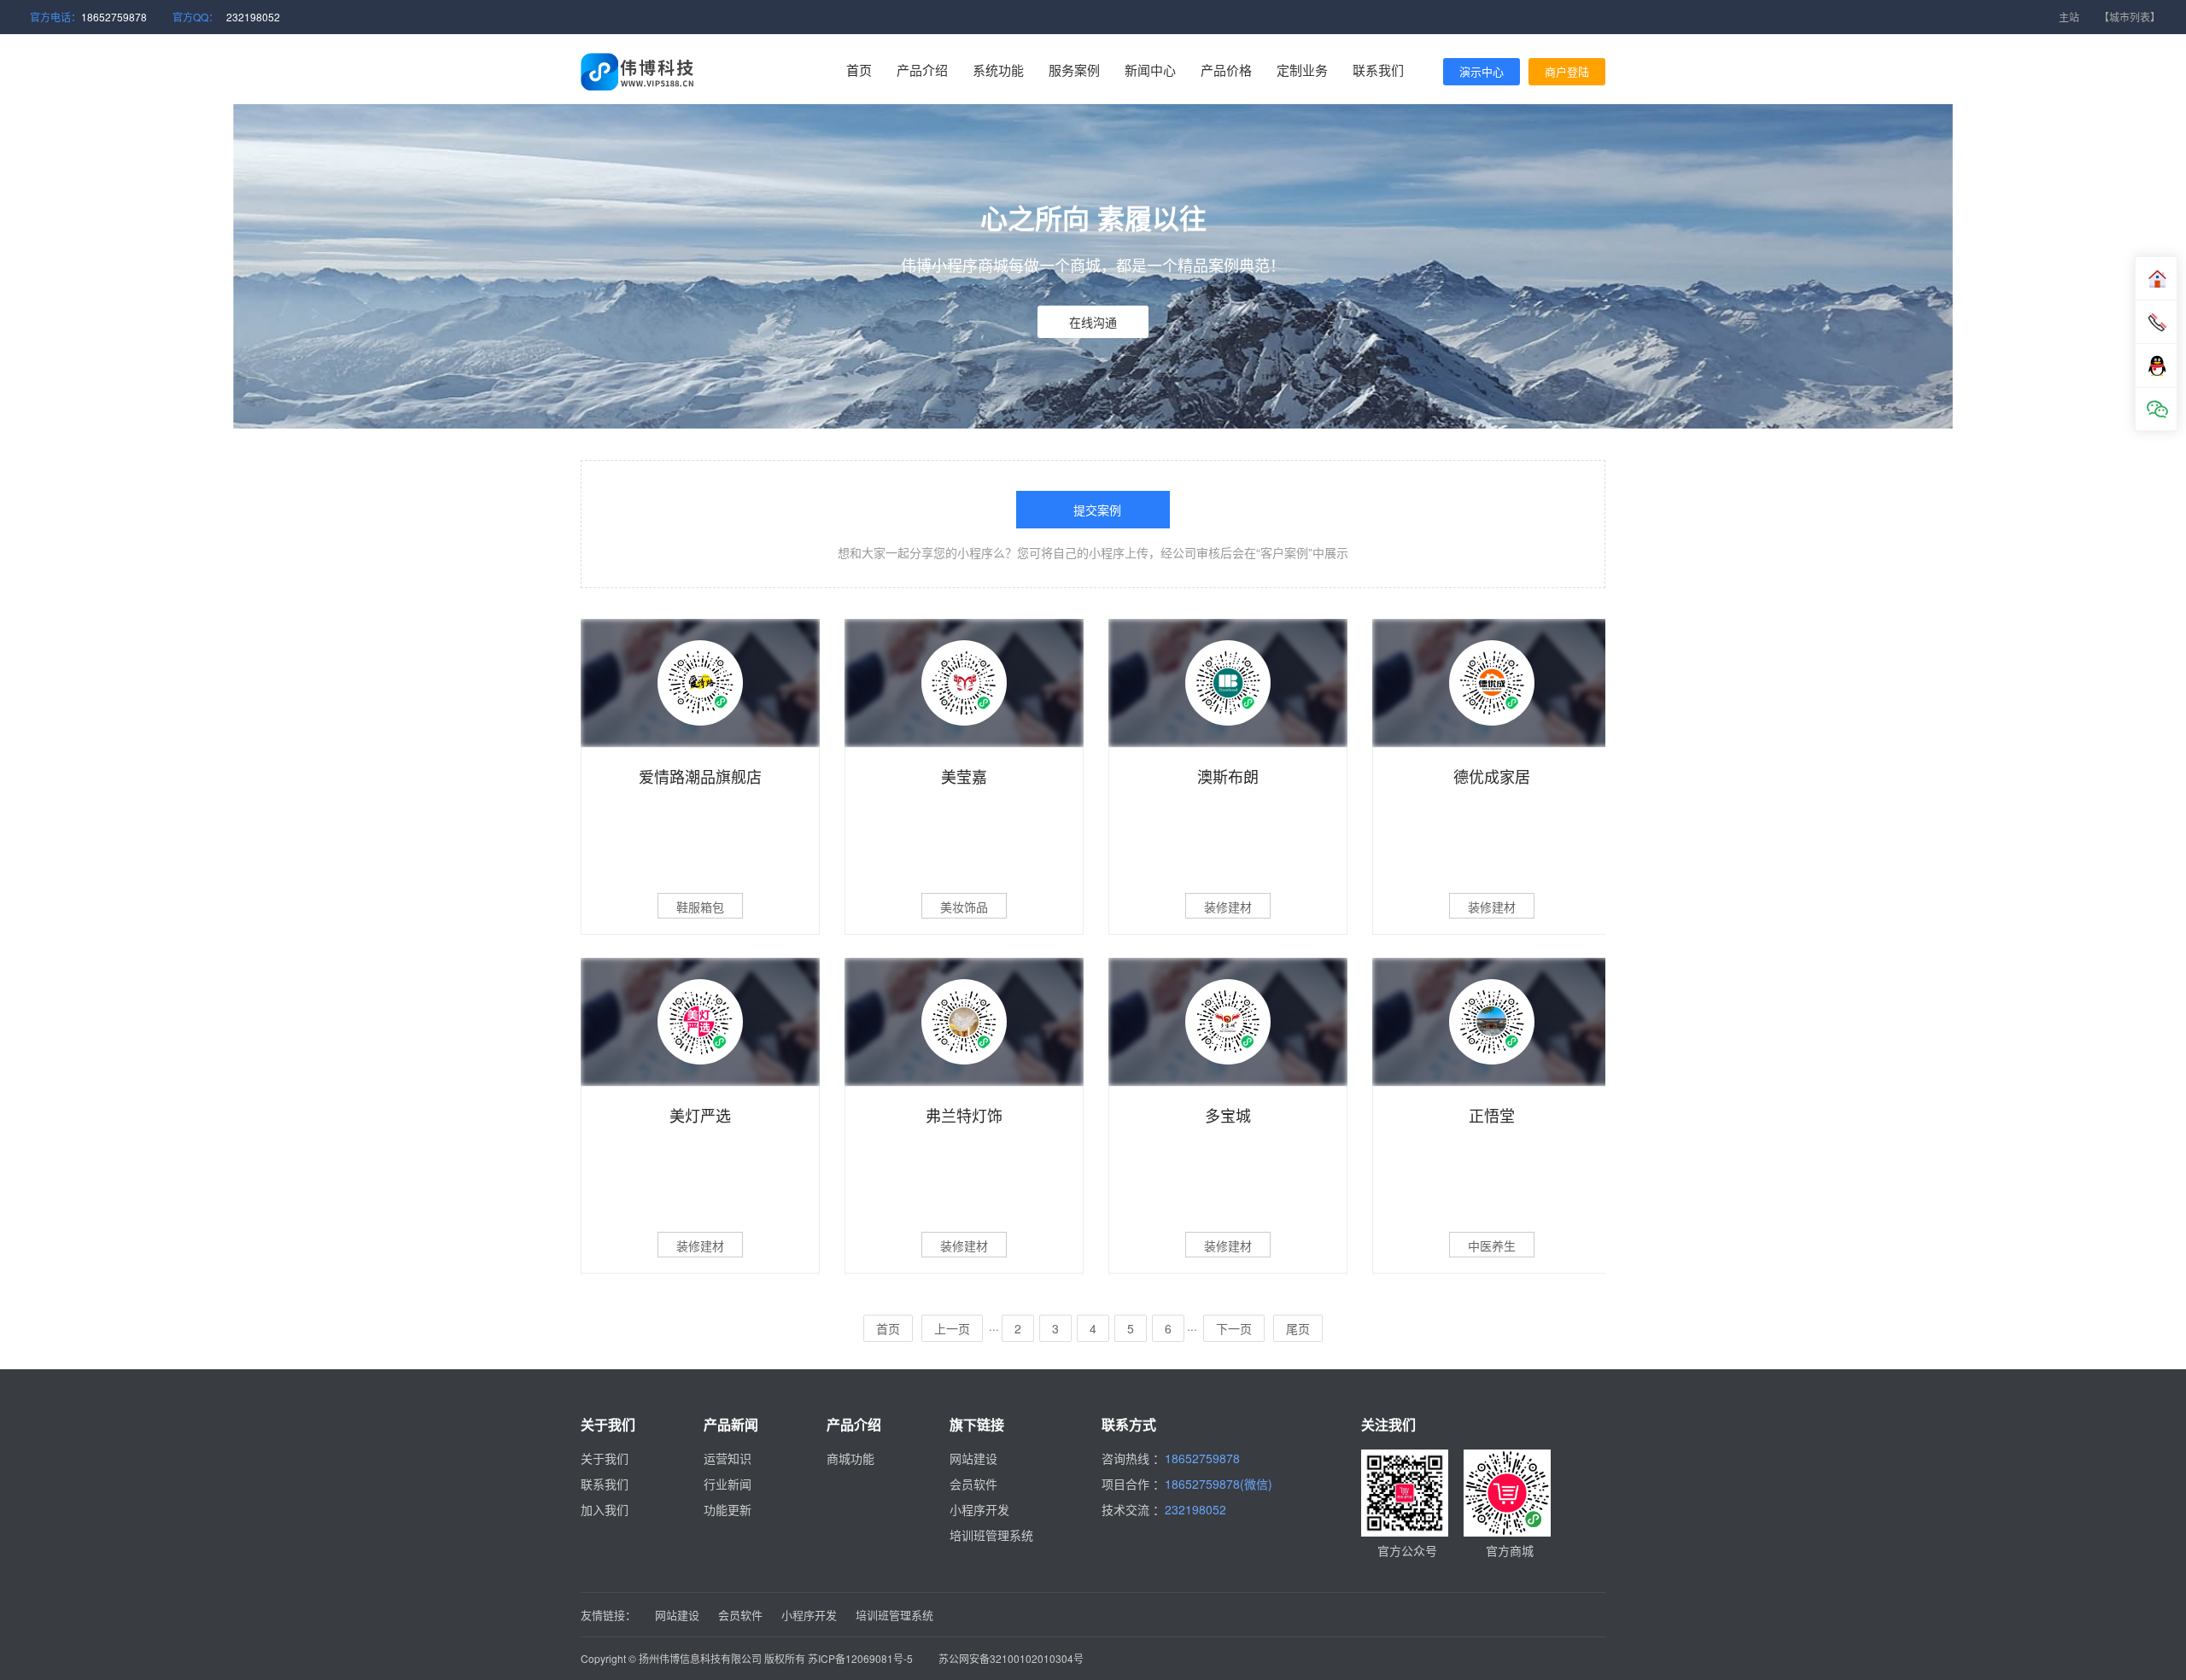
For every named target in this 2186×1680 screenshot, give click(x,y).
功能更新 (728, 1509)
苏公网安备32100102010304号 (1011, 1658)
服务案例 (1074, 70)
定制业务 (1302, 70)
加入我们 (605, 1509)
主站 (2069, 17)
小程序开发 (979, 1509)
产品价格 (1226, 70)
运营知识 (728, 1458)
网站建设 (973, 1458)
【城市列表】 (2130, 17)
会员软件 (973, 1484)
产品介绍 (922, 70)
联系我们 (1378, 70)
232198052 (253, 17)
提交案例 (1097, 510)
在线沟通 (1093, 322)
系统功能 (998, 70)
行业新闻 (728, 1484)
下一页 (1234, 1328)
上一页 (952, 1328)
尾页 (1298, 1328)
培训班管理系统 (991, 1535)
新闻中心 (1150, 70)
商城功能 (850, 1458)
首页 (859, 70)
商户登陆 (1567, 71)
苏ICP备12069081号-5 (860, 1658)
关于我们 (605, 1458)
